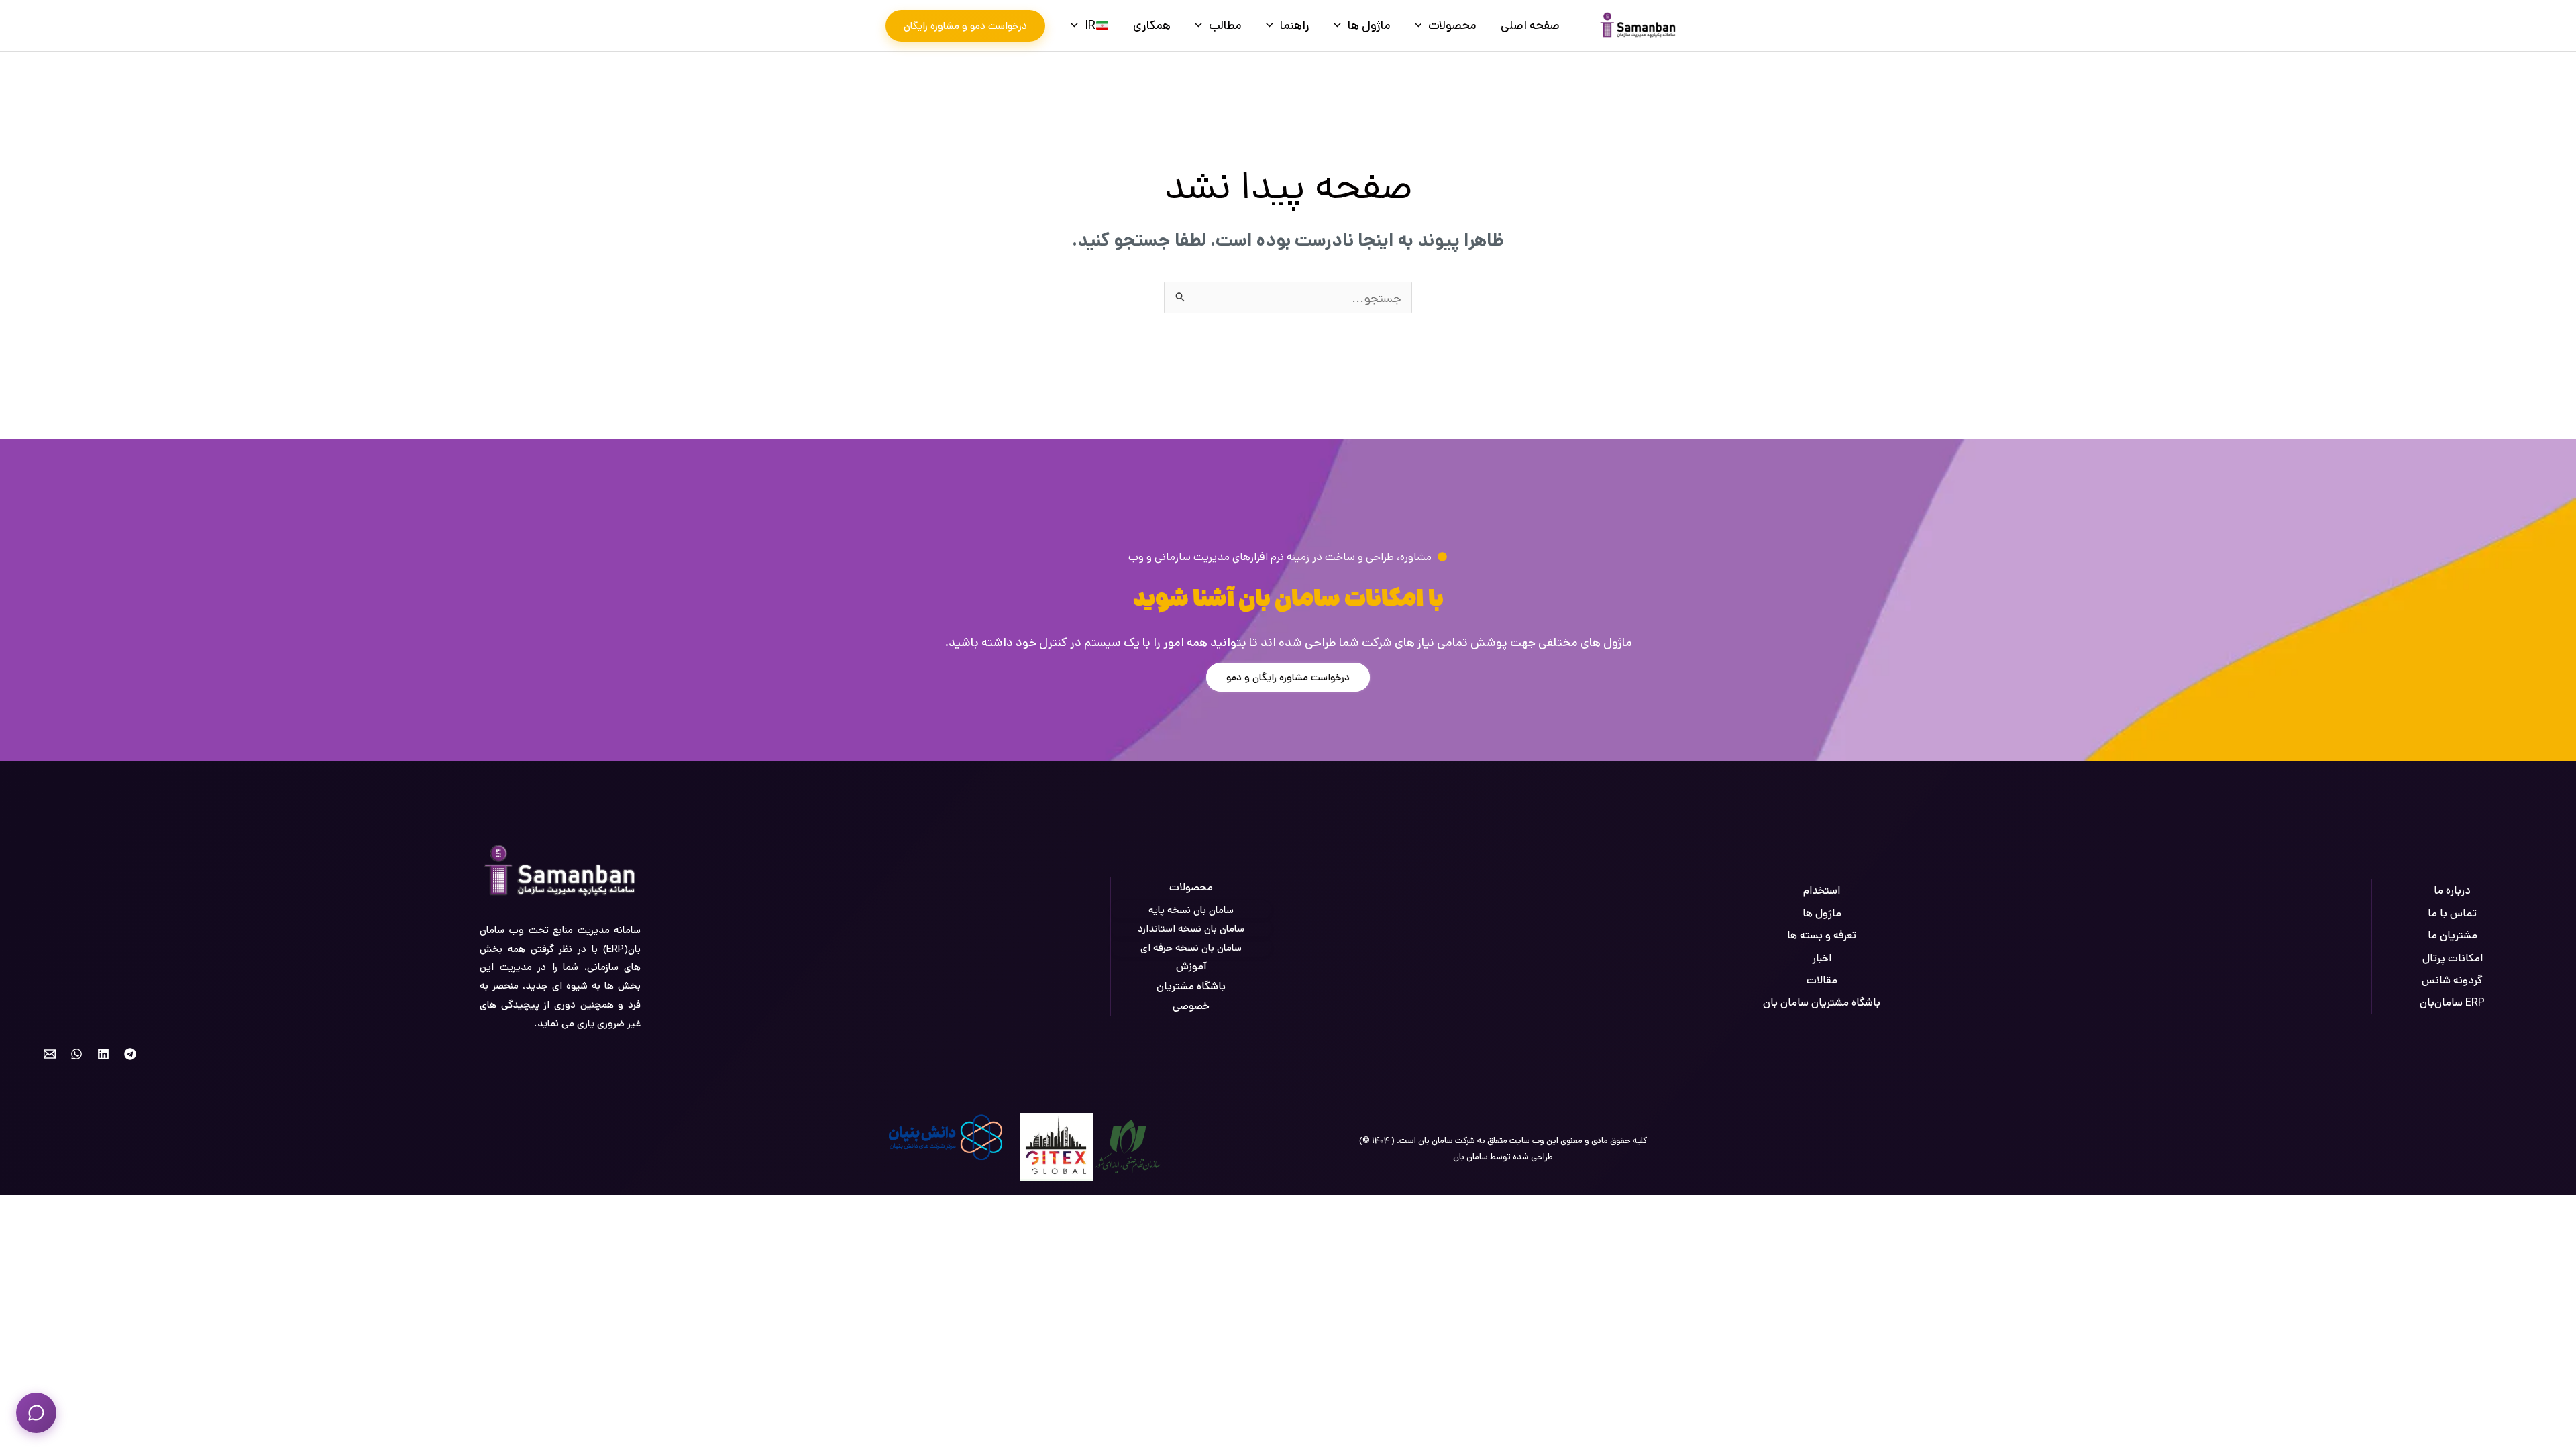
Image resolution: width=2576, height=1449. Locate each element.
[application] (1422, 25)
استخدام (1822, 891)
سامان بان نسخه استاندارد (1191, 929)
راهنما (1295, 25)
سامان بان (1470, 1157)
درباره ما (2452, 891)
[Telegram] (130, 1054)
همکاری (1152, 25)
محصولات (1452, 25)
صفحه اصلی (1530, 25)
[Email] (50, 1054)
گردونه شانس (2452, 980)
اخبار (1822, 958)
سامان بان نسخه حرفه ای (1191, 948)
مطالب (1225, 25)
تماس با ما (2452, 913)
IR (1090, 25)
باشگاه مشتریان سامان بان (1822, 1003)
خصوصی (1191, 1006)
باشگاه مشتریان (1191, 986)
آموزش (1191, 966)
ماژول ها (1369, 25)
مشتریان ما (2453, 935)
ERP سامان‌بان (2452, 1003)
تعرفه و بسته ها (1822, 935)
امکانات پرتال (2453, 958)
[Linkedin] (103, 1054)
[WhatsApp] (76, 1054)
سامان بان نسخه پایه (1191, 910)
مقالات (1822, 980)
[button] (965, 26)
